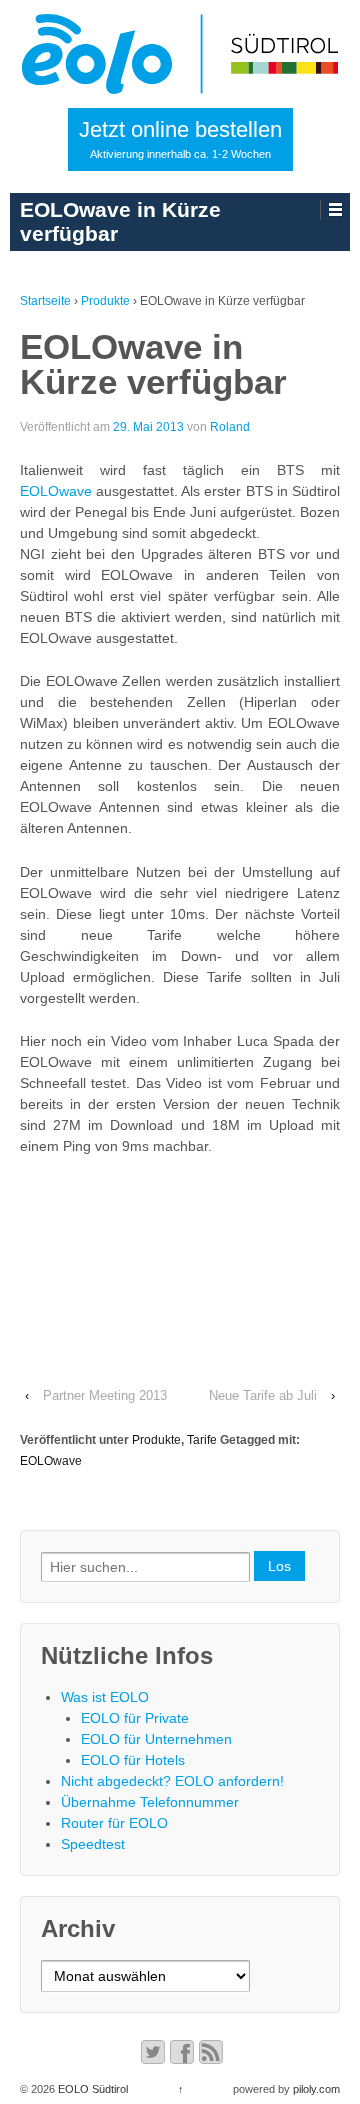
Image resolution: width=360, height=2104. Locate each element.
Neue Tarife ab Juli (263, 1395)
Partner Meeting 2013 (105, 1395)
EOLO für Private (135, 1718)
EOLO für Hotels (133, 1760)
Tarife (202, 1440)
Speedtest (93, 1844)
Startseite (45, 301)
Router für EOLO (114, 1823)
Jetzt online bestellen (180, 138)
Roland (230, 427)
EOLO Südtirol (91, 2089)
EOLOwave (56, 491)
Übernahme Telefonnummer (150, 1802)
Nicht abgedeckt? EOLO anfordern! (172, 1781)
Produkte (105, 301)
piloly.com (316, 2089)
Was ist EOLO (105, 1697)
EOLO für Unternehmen (156, 1739)
